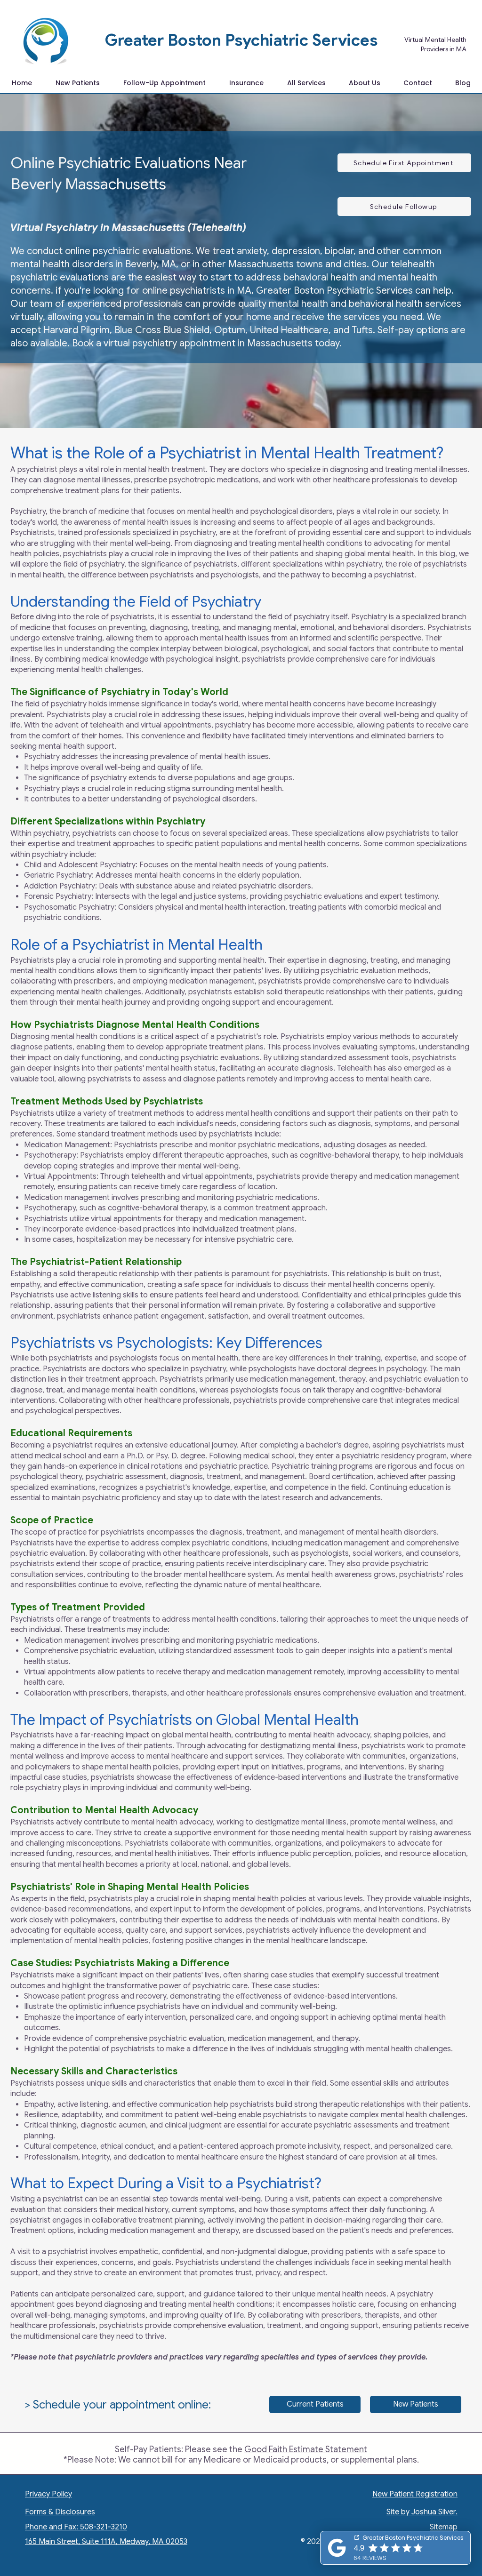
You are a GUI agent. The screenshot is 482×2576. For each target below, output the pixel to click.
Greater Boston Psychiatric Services (241, 40)
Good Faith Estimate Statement (306, 2449)
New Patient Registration (415, 2494)
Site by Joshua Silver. (422, 2512)
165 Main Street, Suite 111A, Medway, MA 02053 (106, 2542)
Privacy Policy (48, 2494)
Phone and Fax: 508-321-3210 (76, 2527)
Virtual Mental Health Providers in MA (435, 44)
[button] (306, 83)
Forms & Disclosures (60, 2512)
